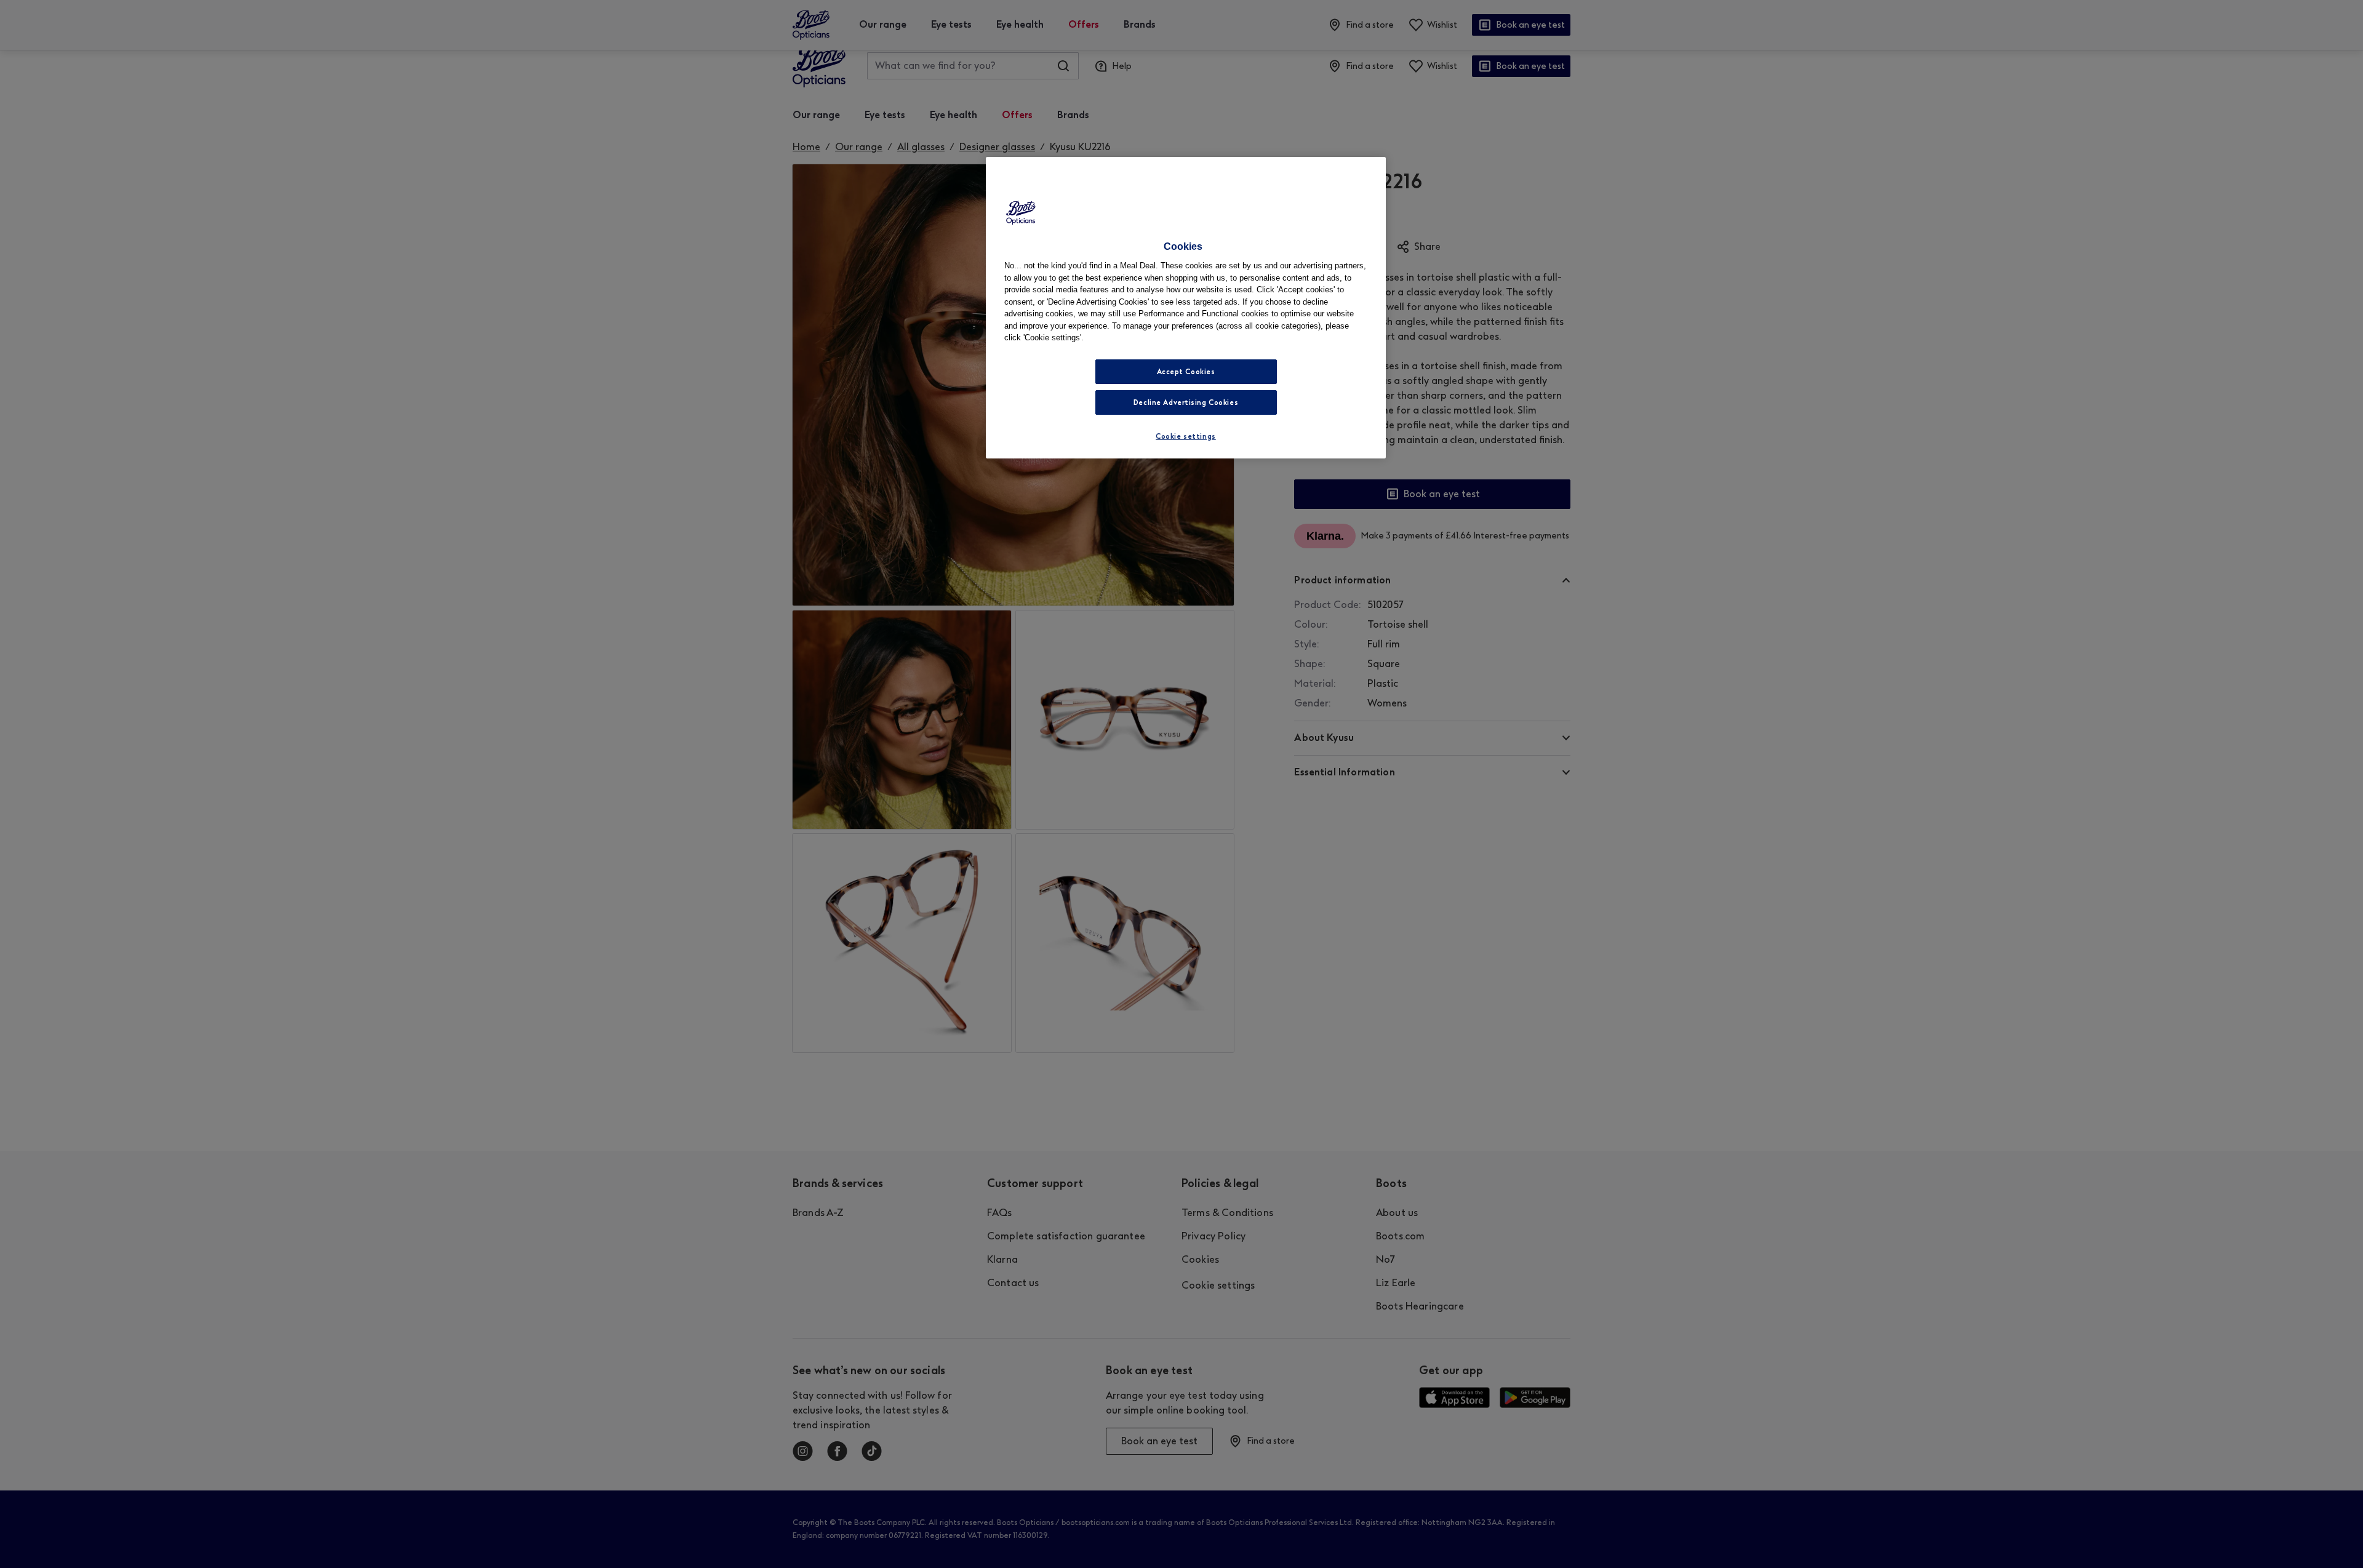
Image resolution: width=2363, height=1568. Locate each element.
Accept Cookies (1186, 372)
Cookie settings (1186, 436)
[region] (1186, 308)
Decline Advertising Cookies (1186, 402)
